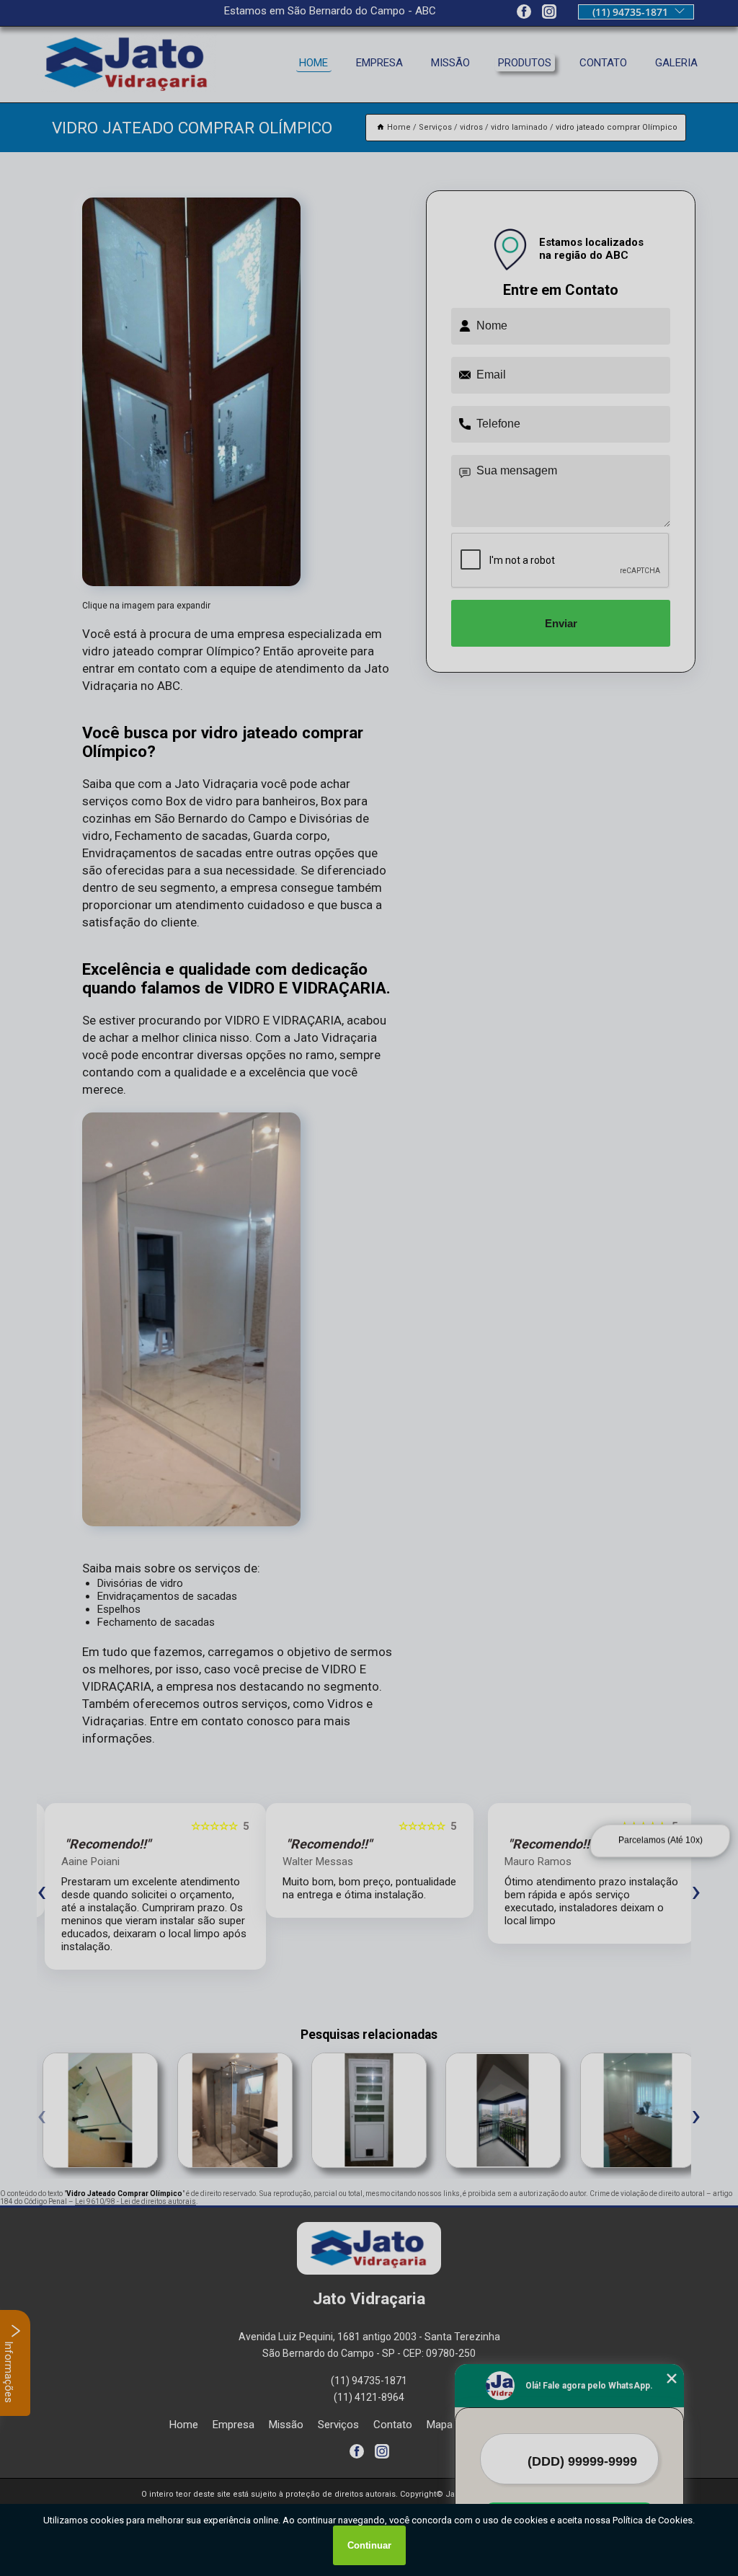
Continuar (369, 2545)
